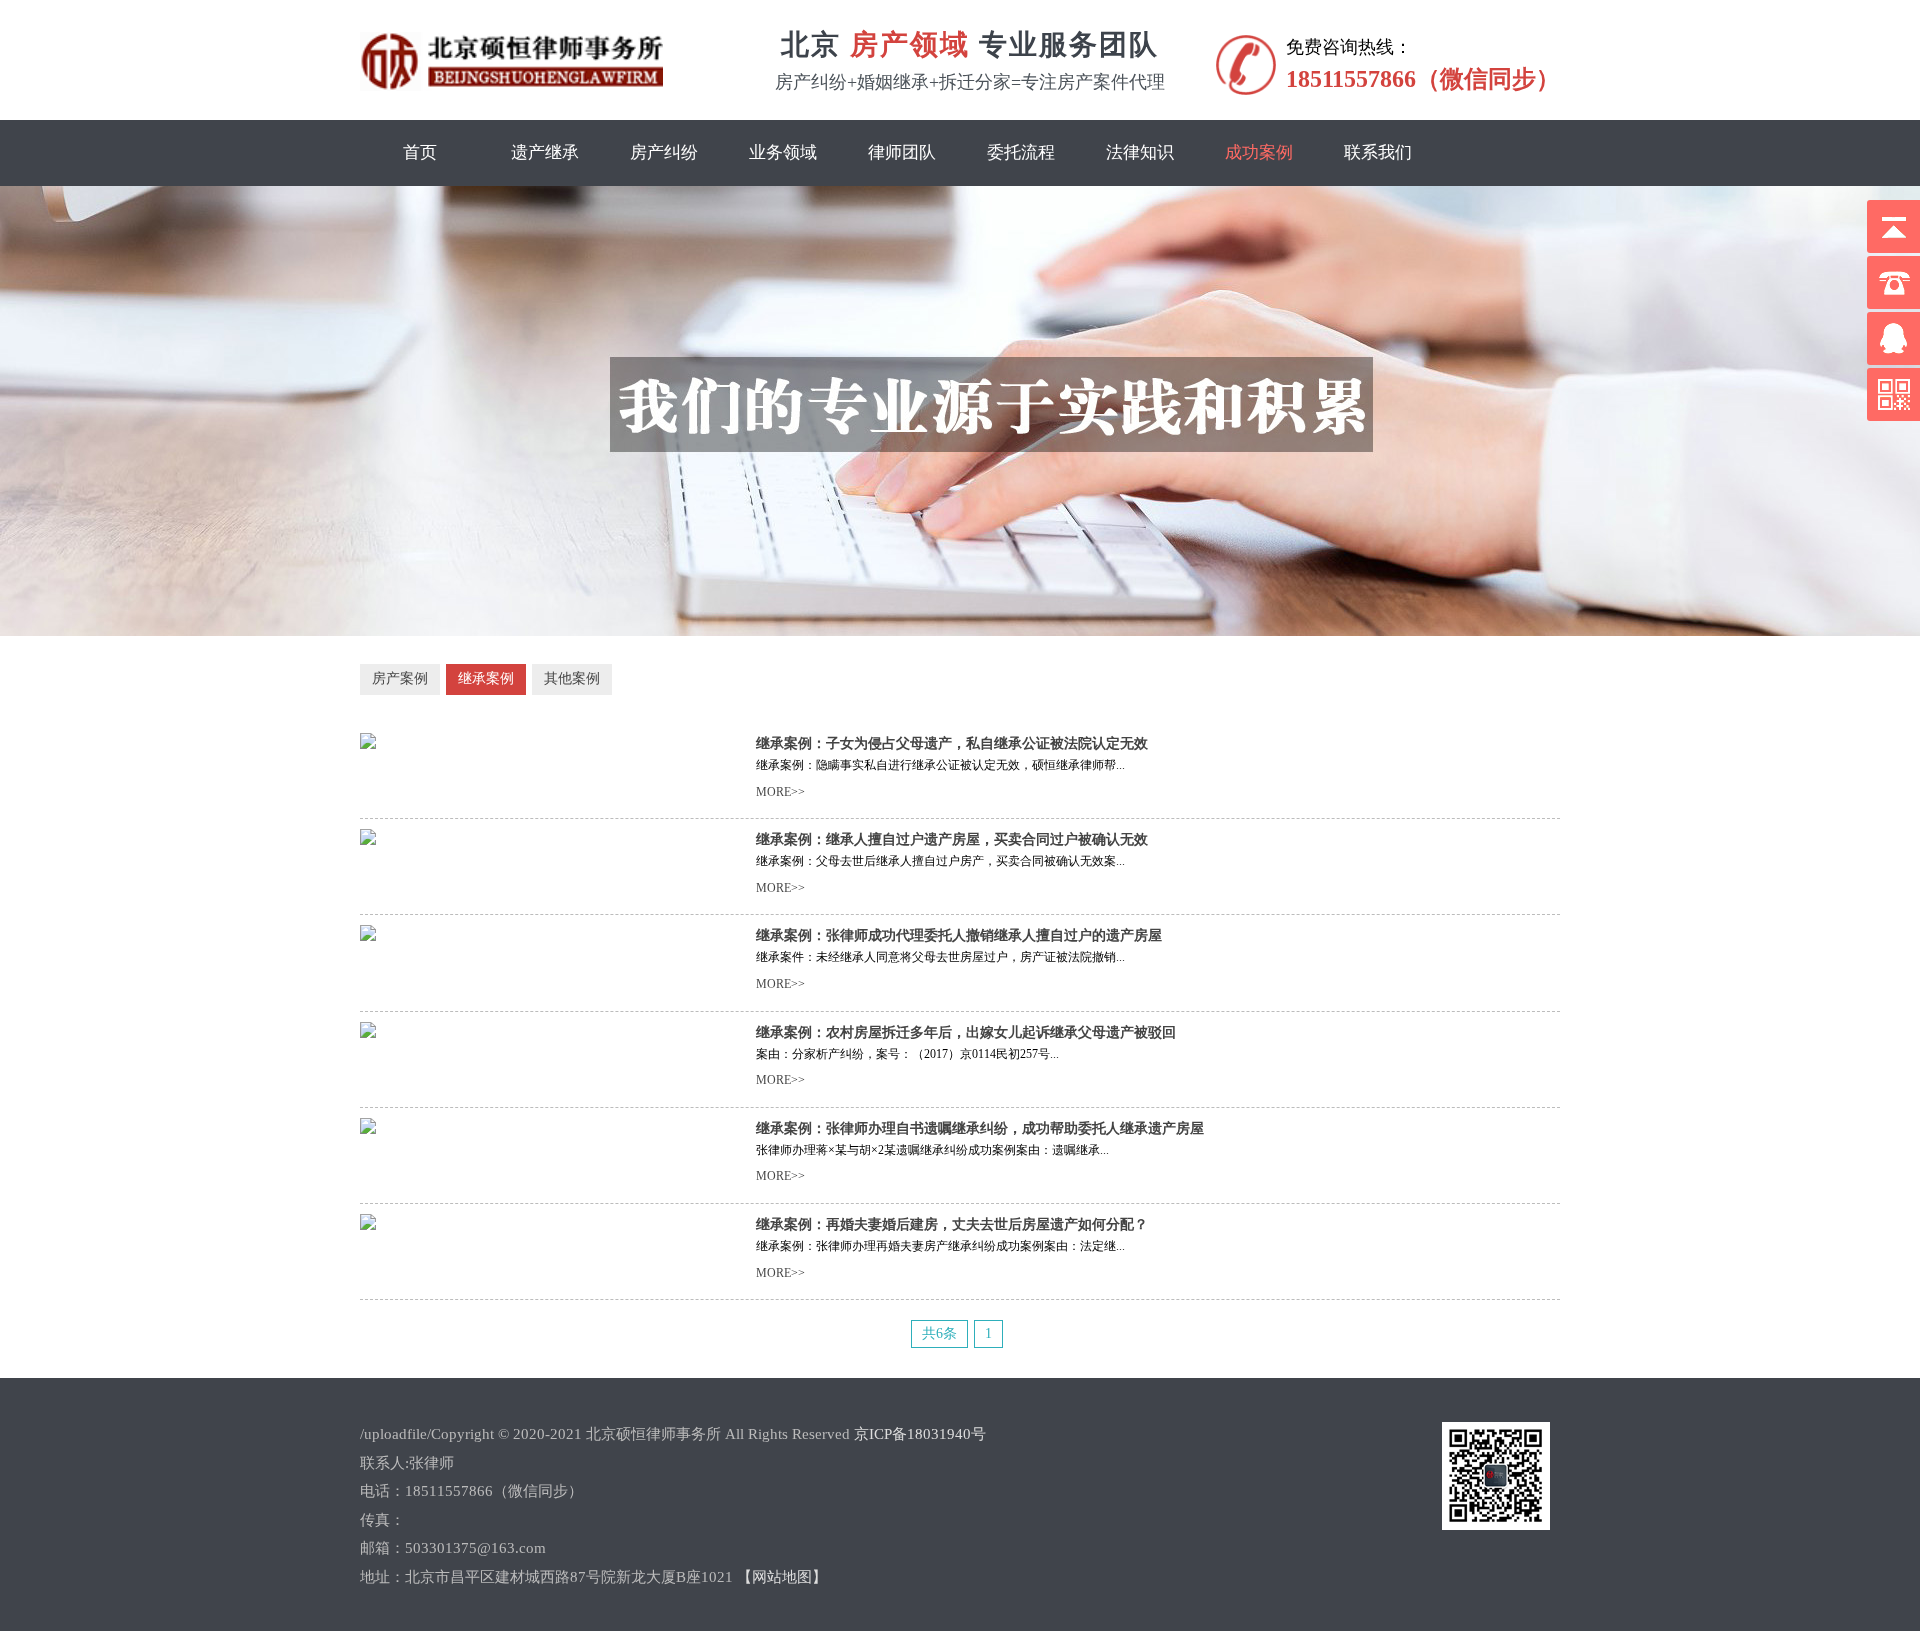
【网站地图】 (782, 1577)
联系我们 (1378, 152)
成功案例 (1259, 152)
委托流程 (1021, 152)
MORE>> (780, 792)
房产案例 (400, 678)
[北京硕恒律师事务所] (511, 86)
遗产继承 (545, 152)
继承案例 (486, 678)
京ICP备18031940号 (920, 1434)
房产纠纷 (664, 152)
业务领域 (783, 152)
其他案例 (572, 678)
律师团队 (902, 152)
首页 (420, 152)
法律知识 (1140, 152)
